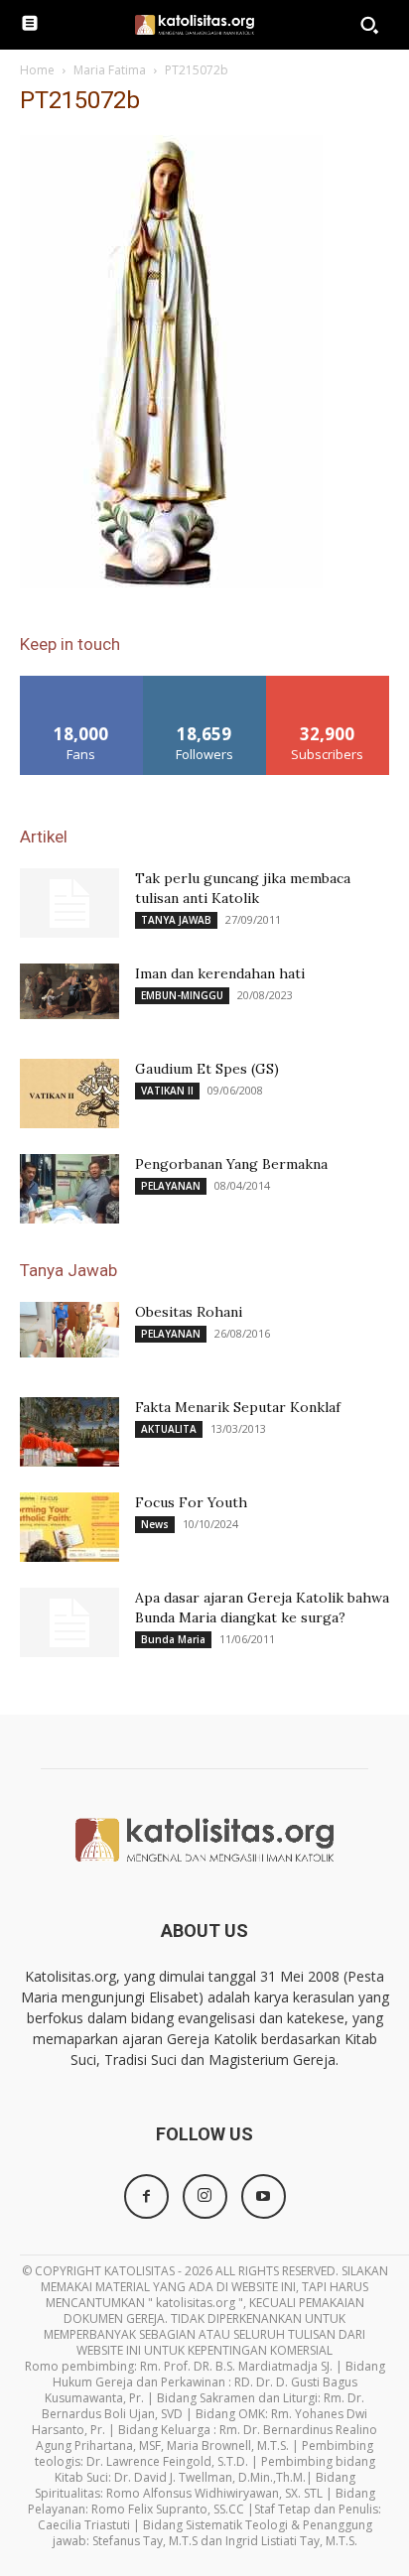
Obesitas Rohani (189, 1312)
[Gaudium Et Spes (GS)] (69, 1094)
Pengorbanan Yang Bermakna (231, 1164)
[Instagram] (205, 2196)
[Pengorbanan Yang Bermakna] (69, 1189)
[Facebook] (146, 2196)
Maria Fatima (110, 70)
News (155, 1524)
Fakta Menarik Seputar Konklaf (238, 1407)
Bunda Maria (173, 1639)
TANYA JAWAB (176, 920)
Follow (205, 683)
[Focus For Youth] (69, 1527)
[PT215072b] (171, 583)
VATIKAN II (167, 1091)
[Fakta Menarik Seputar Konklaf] (69, 1432)
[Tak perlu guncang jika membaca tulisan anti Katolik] (69, 903)
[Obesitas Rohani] (69, 1330)
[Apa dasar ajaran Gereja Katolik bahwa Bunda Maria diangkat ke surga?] (69, 1622)
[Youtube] (264, 2196)
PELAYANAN (171, 1186)
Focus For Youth (191, 1502)
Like (82, 683)
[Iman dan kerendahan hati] (69, 991)
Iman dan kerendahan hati (220, 973)
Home (37, 70)
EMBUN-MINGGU (182, 995)
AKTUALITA (169, 1429)
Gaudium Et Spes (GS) (207, 1069)
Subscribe (328, 683)
